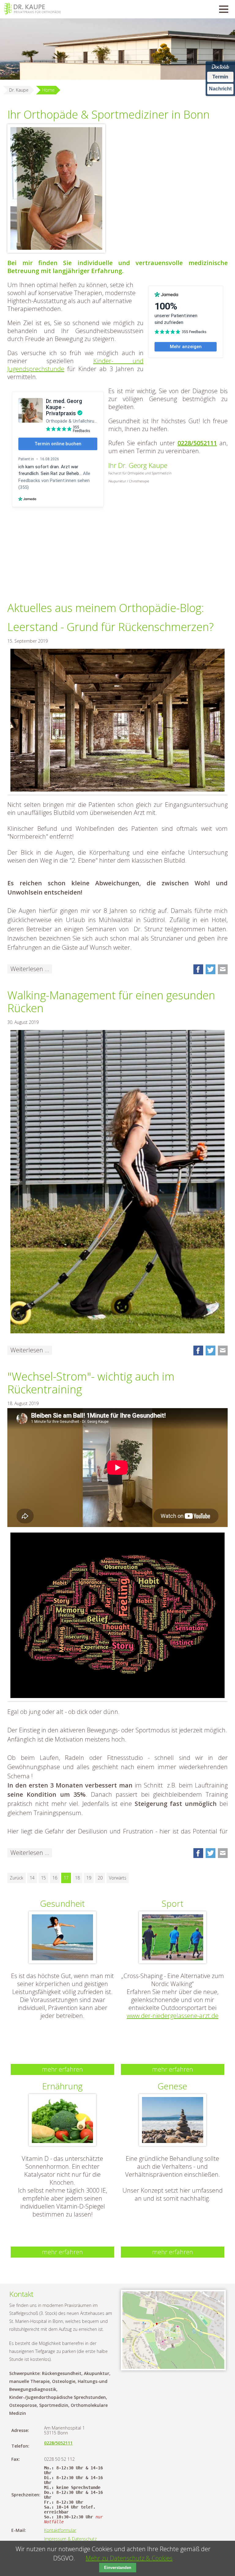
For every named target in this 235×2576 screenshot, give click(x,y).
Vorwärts (118, 1878)
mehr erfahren (62, 2069)
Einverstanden (118, 2568)
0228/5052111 (197, 443)
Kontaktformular (60, 2530)
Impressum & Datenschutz (70, 2539)
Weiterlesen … (31, 969)
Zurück (17, 1878)
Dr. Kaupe (19, 90)
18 (77, 1878)
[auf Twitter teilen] (211, 969)
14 (32, 1878)
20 (100, 1878)
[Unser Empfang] (56, 188)
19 (89, 1878)
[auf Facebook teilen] (198, 969)
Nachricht (220, 89)
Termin (220, 77)
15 (43, 1878)
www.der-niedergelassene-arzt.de (173, 2016)
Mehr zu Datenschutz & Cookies (129, 2558)
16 (55, 1878)
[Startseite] (32, 9)
